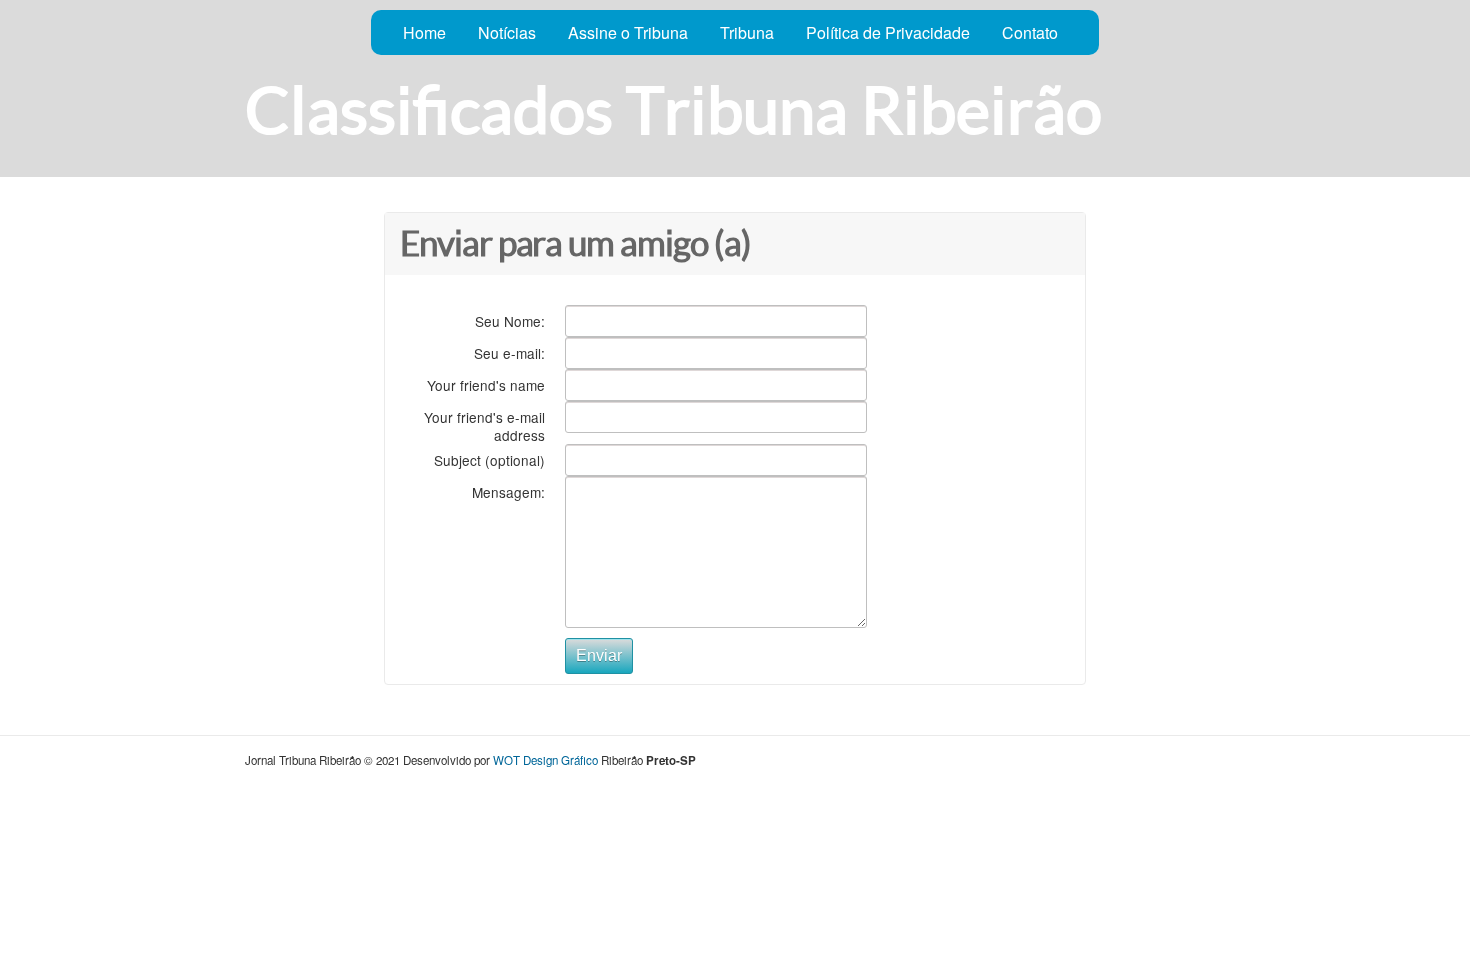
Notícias (507, 32)
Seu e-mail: (509, 352)
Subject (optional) (489, 459)
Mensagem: (508, 491)
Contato (1030, 32)
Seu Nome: (510, 320)
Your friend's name (486, 384)
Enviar (599, 655)
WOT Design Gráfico (545, 760)
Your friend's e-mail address (484, 425)
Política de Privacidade (888, 32)
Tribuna (747, 32)
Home (424, 32)
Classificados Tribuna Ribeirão (673, 110)
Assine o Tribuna (628, 32)
